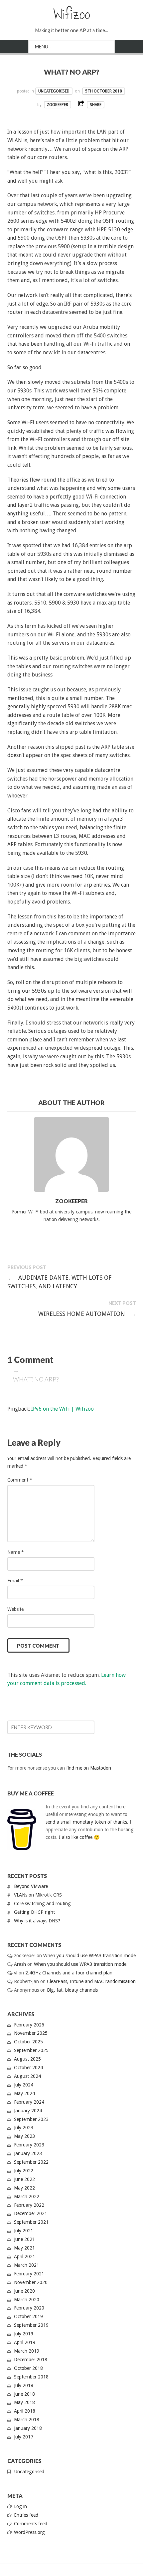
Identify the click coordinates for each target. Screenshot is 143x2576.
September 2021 (31, 2222)
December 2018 (31, 2360)
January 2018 (28, 2428)
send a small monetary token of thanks (86, 1822)
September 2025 (31, 2050)
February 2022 (29, 2205)
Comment (20, 1480)
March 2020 (27, 2300)
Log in (20, 2506)
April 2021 (25, 2256)
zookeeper (58, 105)
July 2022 (24, 2171)
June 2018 (24, 2394)
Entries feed (26, 2515)
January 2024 (28, 2111)
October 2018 (28, 2368)
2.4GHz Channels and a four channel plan (69, 1973)
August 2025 (27, 2059)
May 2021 (24, 2248)
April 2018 (25, 2411)
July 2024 (24, 2085)
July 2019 (24, 2334)
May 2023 (24, 2136)
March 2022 (27, 2196)
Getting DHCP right (34, 1912)
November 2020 (31, 2282)
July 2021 (24, 2231)
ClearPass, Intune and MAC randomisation (91, 1981)
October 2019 (28, 2316)
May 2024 (24, 2093)
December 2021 (31, 2213)
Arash (20, 1964)
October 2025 (28, 2042)
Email (15, 1581)
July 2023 (24, 2128)
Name (16, 1552)
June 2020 (24, 2291)
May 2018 (24, 2402)
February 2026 (29, 2025)
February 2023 (29, 2145)
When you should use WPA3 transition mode (89, 1956)
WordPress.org (29, 2532)
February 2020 (29, 2308)
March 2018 (27, 2420)
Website (15, 1609)
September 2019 (31, 2325)
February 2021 (29, 2274)
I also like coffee (76, 1837)
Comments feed (31, 2524)
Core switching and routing (42, 1903)
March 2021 (27, 2265)
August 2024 (27, 2076)
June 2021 (24, 2239)
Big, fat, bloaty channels (72, 1990)
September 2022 (31, 2162)
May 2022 (24, 2188)
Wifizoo (72, 14)
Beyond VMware (31, 1886)
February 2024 (29, 2102)
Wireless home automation (87, 1314)
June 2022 (24, 2179)
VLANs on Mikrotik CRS (38, 1895)
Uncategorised (54, 91)
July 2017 (24, 2437)
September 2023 (31, 2119)
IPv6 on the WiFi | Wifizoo (63, 1409)
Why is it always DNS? (37, 1921)
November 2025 (31, 2033)
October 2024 (28, 2068)
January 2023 (28, 2153)
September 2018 (31, 2377)
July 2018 (24, 2385)
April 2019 (25, 2342)
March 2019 (27, 2351)
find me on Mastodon (89, 1768)
